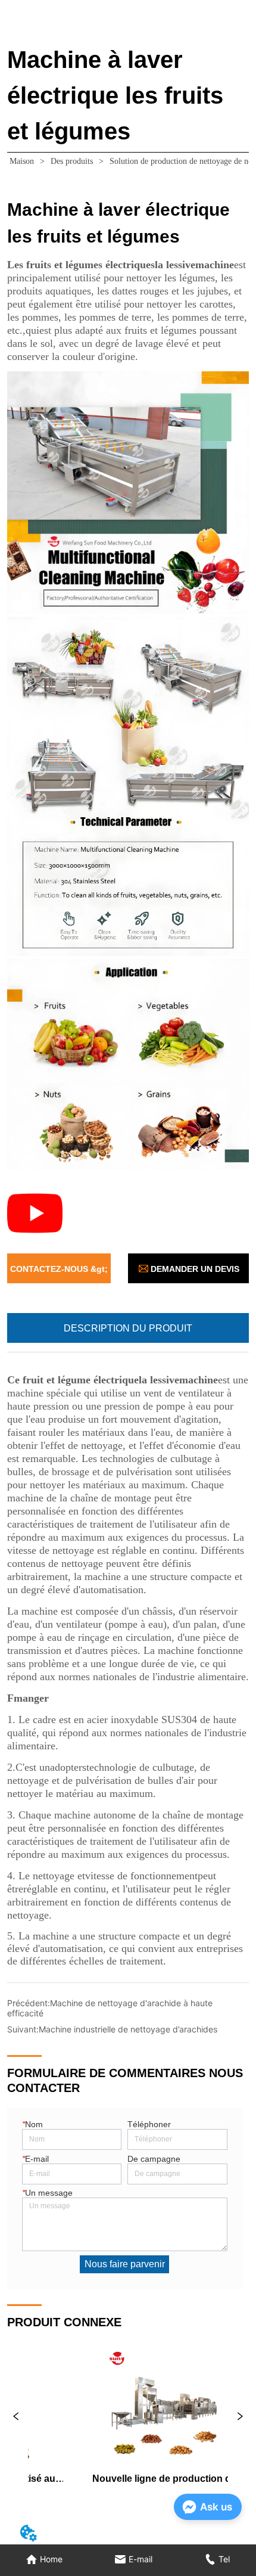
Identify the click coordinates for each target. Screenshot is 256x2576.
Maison (22, 161)
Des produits (72, 161)
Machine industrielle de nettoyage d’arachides (128, 2029)
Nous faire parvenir (125, 2264)
